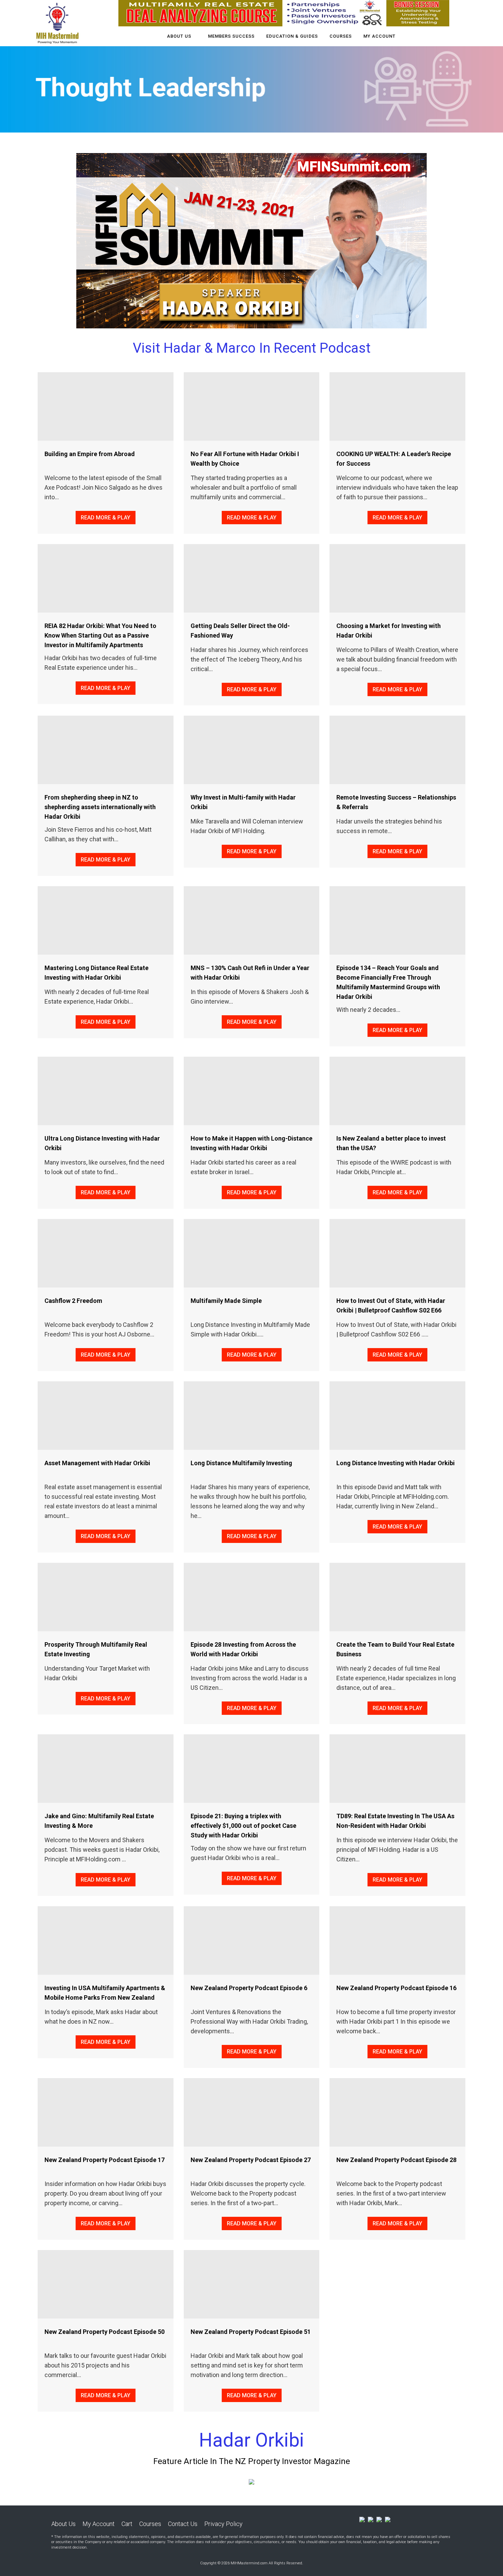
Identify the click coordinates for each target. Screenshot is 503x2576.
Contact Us (183, 2524)
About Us (179, 36)
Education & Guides (292, 36)
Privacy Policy (223, 2524)
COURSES (341, 36)
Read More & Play (106, 518)
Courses (150, 2524)
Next (412, 248)
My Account (379, 36)
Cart (127, 2524)
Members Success (231, 36)
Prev (91, 248)
